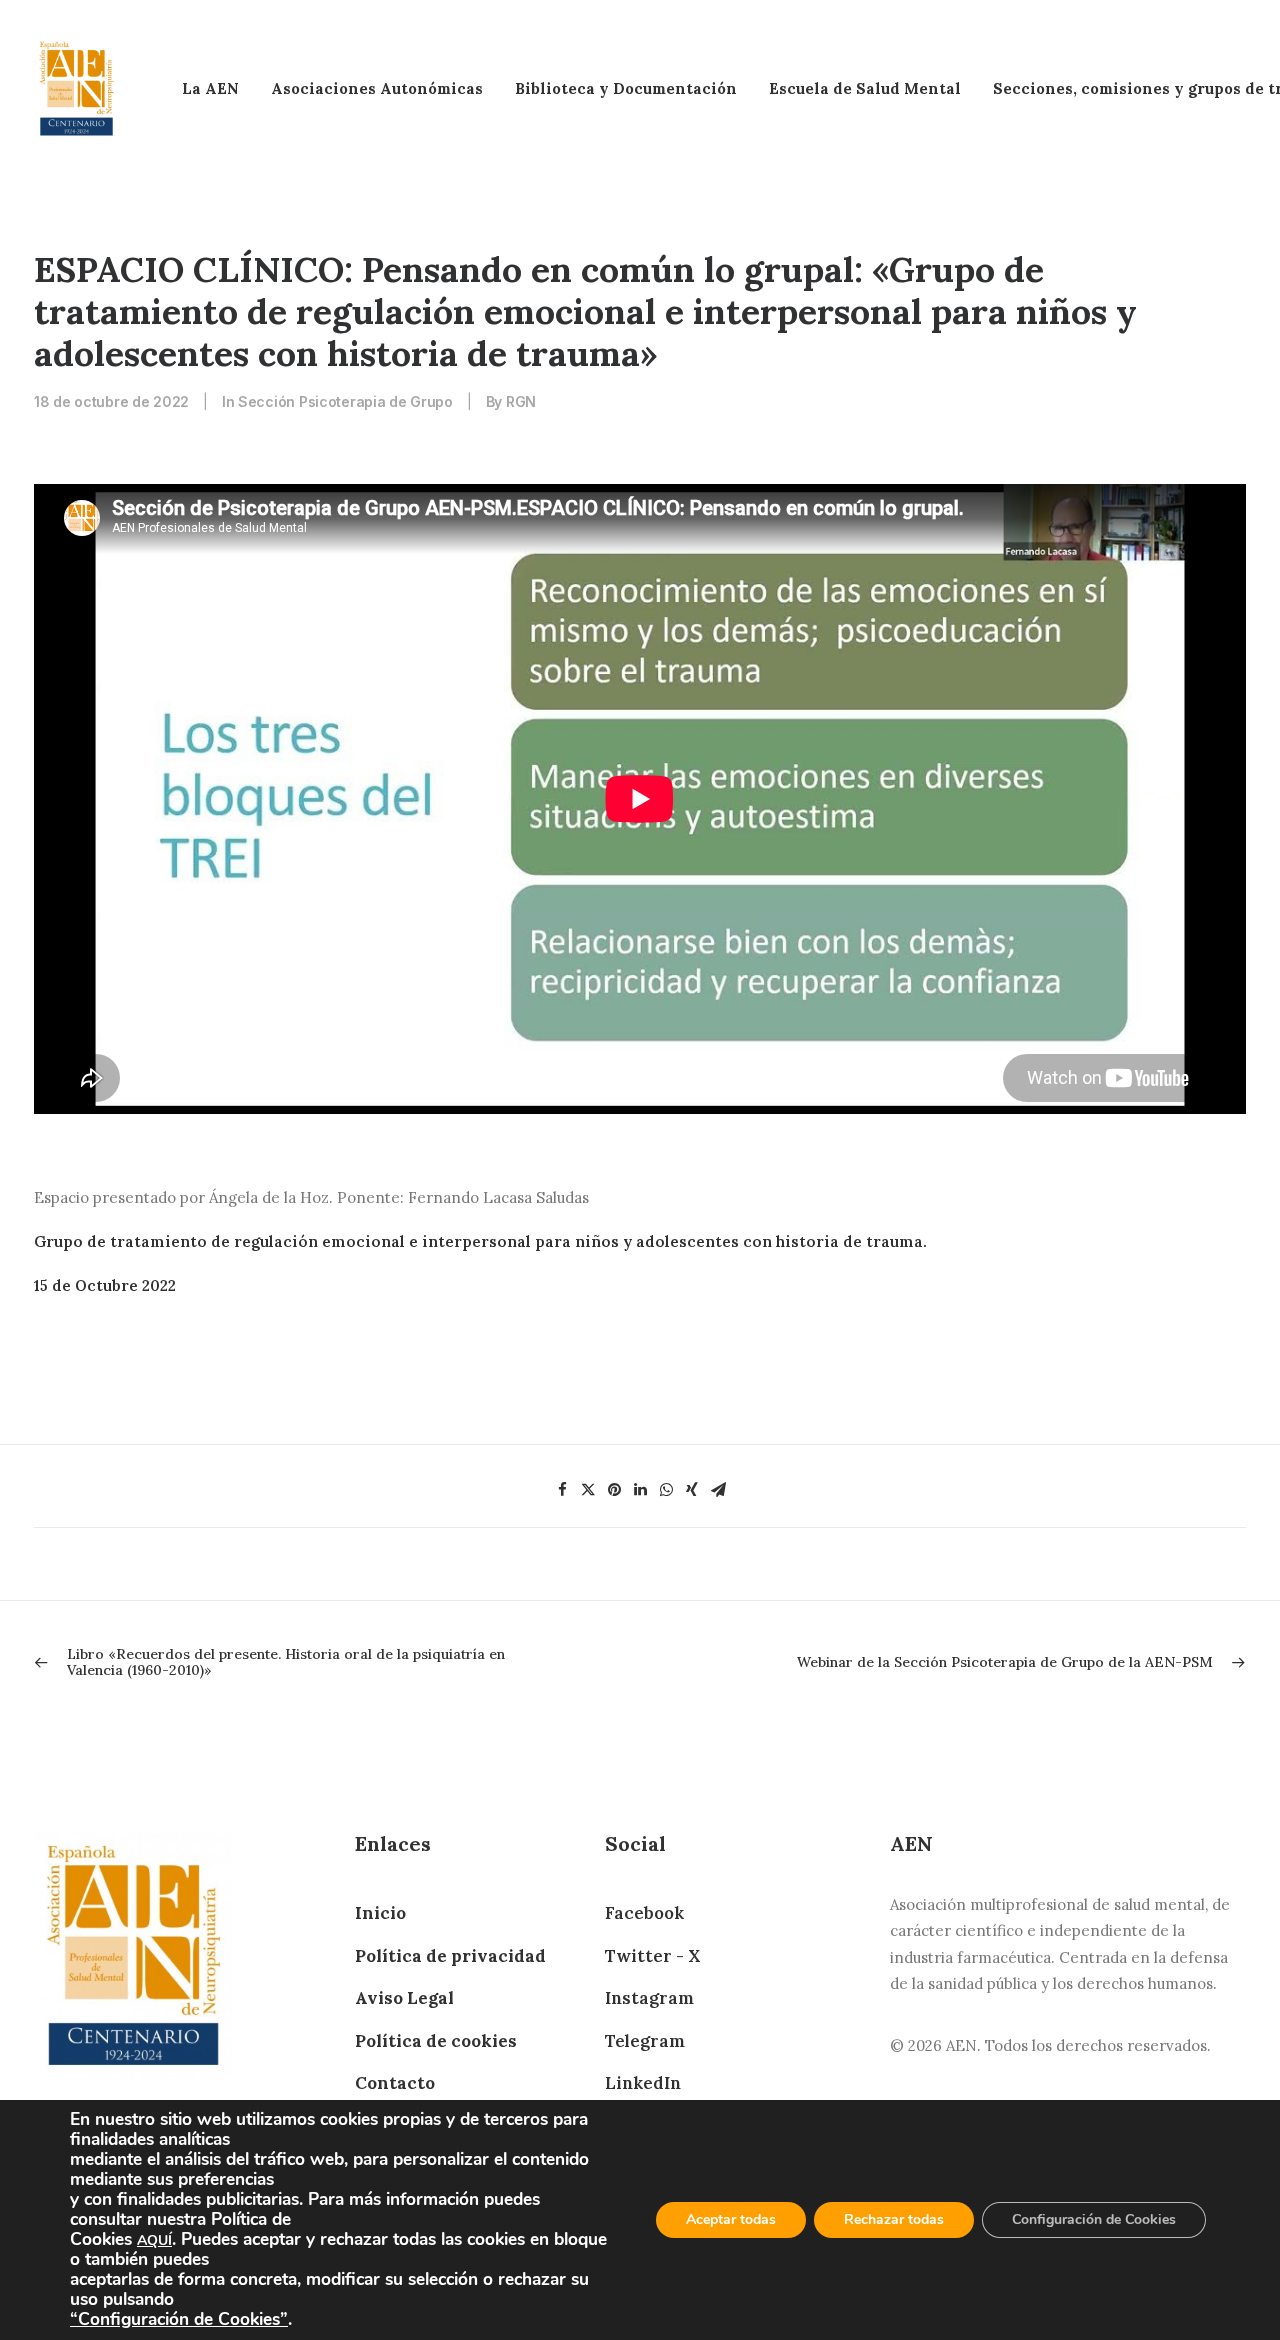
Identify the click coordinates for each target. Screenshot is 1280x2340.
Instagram (649, 1998)
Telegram (645, 2041)
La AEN (210, 88)
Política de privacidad (450, 1956)
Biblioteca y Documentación (626, 88)
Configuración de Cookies (1094, 2219)
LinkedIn (643, 2083)
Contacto (395, 2083)
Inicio (380, 1913)
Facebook (644, 1913)
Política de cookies (436, 2041)
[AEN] (76, 88)
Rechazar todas (894, 2219)
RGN (521, 401)
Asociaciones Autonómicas (377, 88)
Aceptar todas (731, 2219)
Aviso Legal (404, 1998)
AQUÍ (154, 2240)
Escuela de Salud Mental (865, 88)
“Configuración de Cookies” (179, 2319)
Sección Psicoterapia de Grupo (345, 401)
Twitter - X (652, 1956)
